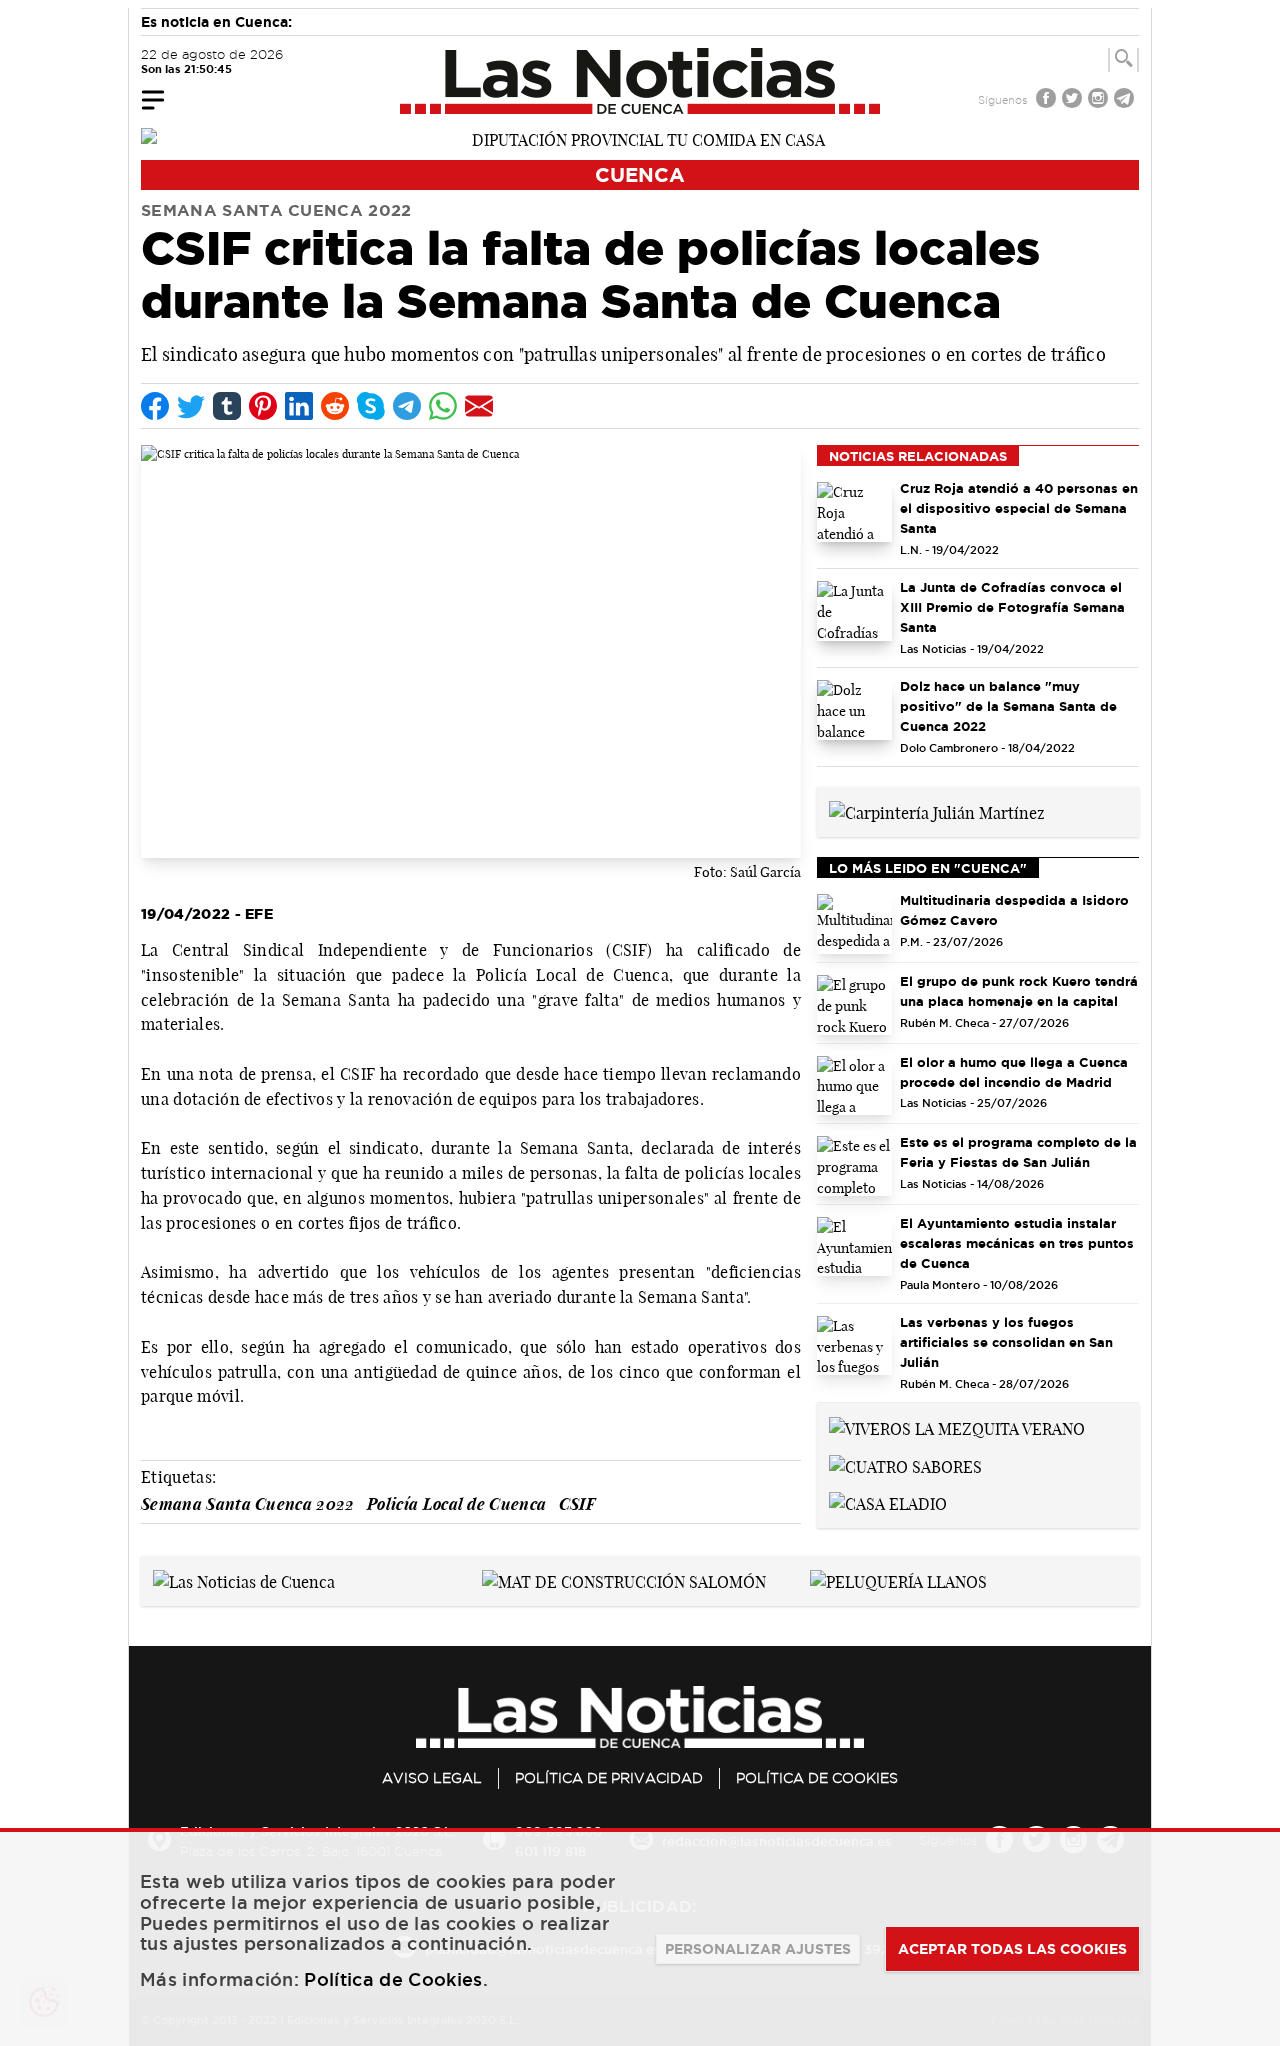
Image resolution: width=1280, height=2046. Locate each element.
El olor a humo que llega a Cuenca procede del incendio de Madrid (1014, 1072)
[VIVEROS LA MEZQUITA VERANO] (957, 1427)
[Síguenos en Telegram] (1126, 100)
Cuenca (640, 174)
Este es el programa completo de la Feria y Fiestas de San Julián (1018, 1152)
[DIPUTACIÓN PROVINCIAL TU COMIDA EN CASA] (640, 138)
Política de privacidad (609, 1778)
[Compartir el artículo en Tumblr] (227, 406)
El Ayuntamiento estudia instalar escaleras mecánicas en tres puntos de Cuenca (1017, 1243)
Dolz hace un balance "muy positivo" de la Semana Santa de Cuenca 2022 (1008, 706)
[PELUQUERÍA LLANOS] (898, 1580)
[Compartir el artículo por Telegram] (407, 406)
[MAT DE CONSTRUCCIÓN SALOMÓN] (624, 1580)
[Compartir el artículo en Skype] (371, 406)
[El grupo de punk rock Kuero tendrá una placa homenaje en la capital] (854, 1005)
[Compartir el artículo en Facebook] (155, 406)
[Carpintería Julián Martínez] (937, 811)
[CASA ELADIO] (888, 1503)
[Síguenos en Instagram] (1100, 100)
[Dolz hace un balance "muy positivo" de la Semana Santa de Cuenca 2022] (854, 710)
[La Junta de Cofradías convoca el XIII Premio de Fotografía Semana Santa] (854, 611)
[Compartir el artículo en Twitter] (191, 406)
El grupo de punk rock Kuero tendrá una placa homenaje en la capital (1019, 991)
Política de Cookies (817, 1778)
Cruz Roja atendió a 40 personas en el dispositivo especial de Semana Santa (1019, 508)
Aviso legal (432, 1778)
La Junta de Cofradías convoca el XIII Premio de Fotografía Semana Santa (1012, 607)
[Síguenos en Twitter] (1074, 100)
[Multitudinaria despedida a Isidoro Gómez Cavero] (854, 924)
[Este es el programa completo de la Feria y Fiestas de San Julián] (854, 1166)
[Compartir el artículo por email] (479, 406)
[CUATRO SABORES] (905, 1465)
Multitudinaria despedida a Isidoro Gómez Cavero (1014, 910)
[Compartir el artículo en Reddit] (335, 406)
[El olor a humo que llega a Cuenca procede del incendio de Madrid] (854, 1086)
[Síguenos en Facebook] (1048, 100)
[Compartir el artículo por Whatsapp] (443, 406)
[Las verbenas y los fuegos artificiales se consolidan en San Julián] (854, 1346)
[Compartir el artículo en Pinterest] (263, 406)
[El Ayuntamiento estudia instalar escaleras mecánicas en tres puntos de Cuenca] (854, 1247)
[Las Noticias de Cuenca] (640, 81)
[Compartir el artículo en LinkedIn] (299, 406)
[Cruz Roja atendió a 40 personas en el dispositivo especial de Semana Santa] (854, 512)
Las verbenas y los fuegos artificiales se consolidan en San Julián (1006, 1342)
